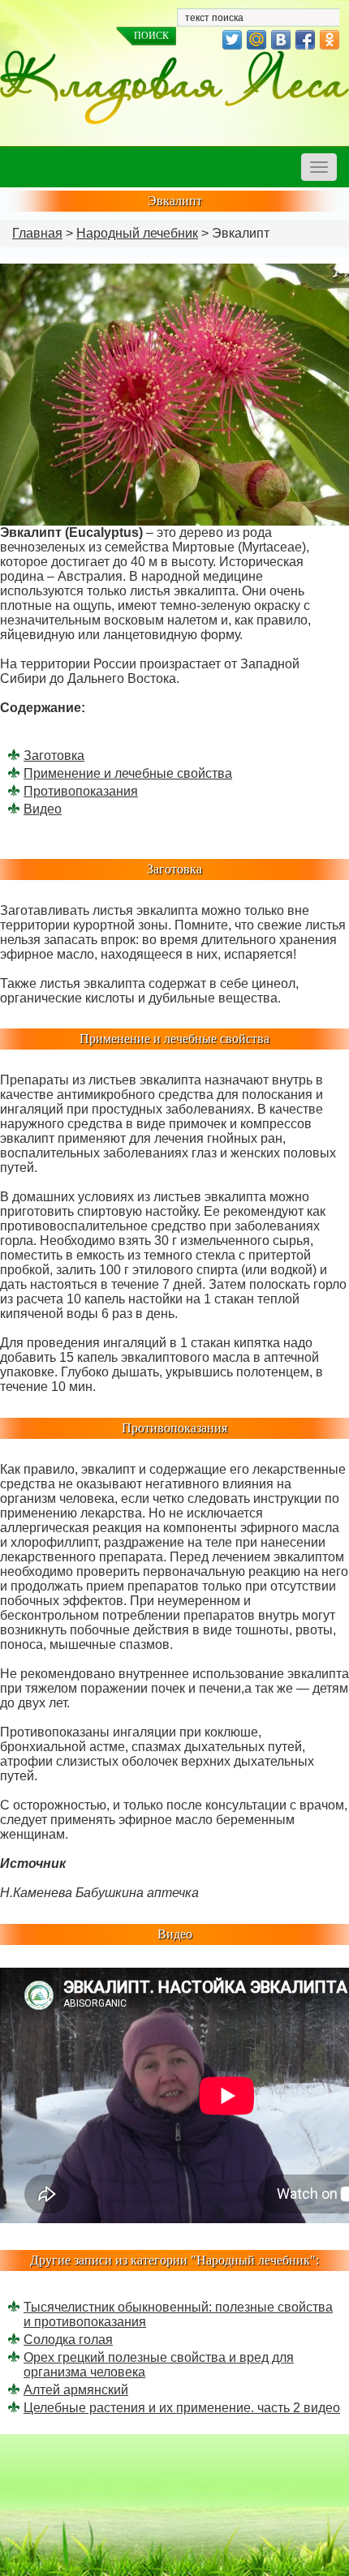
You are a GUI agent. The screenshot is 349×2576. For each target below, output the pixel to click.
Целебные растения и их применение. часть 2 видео (182, 2408)
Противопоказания (81, 791)
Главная (37, 233)
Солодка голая (68, 2340)
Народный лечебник (137, 233)
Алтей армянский (76, 2390)
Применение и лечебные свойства (128, 773)
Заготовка (54, 756)
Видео (43, 809)
